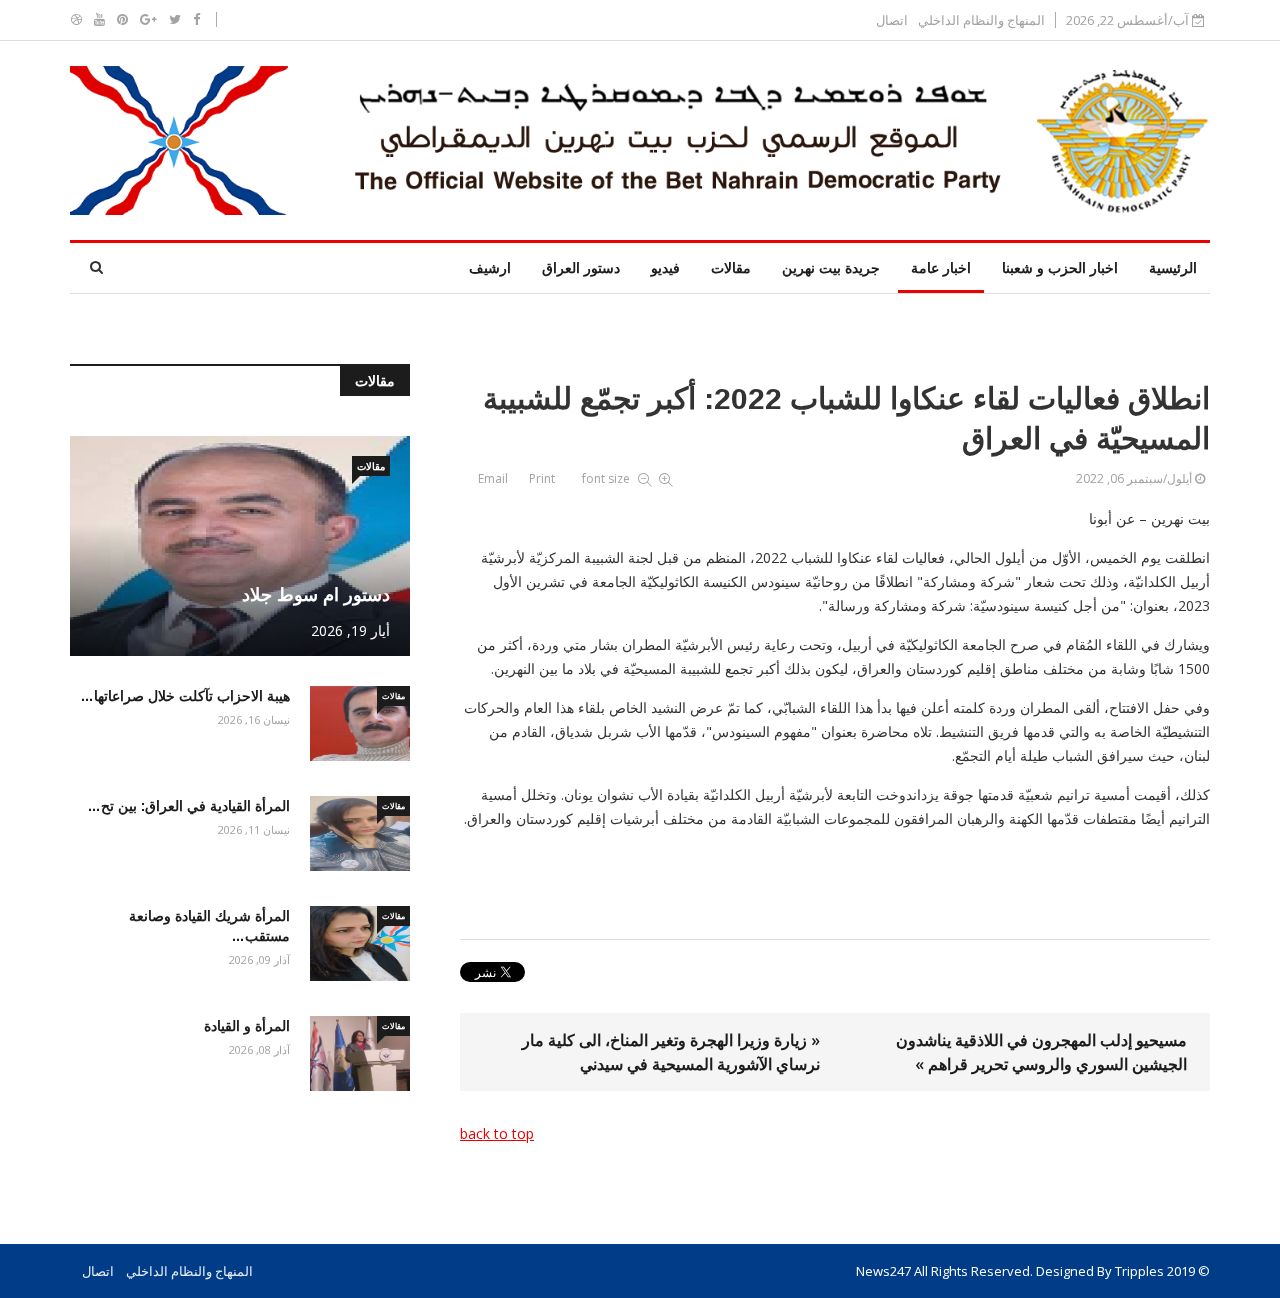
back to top (497, 1133)
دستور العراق (581, 267)
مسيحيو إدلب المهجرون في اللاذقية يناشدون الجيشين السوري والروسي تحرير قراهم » (1041, 1052)
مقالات (731, 267)
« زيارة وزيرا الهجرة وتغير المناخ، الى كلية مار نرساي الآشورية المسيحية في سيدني (671, 1052)
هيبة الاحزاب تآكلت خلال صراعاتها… (185, 696)
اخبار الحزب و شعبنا (1060, 267)
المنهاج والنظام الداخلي (981, 20)
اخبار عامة (941, 267)
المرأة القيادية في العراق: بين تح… (188, 806)
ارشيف (490, 267)
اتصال (892, 20)
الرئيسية (1173, 267)
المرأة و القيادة (247, 1026)
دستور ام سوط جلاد (316, 595)
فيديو (665, 267)
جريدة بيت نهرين (831, 267)
